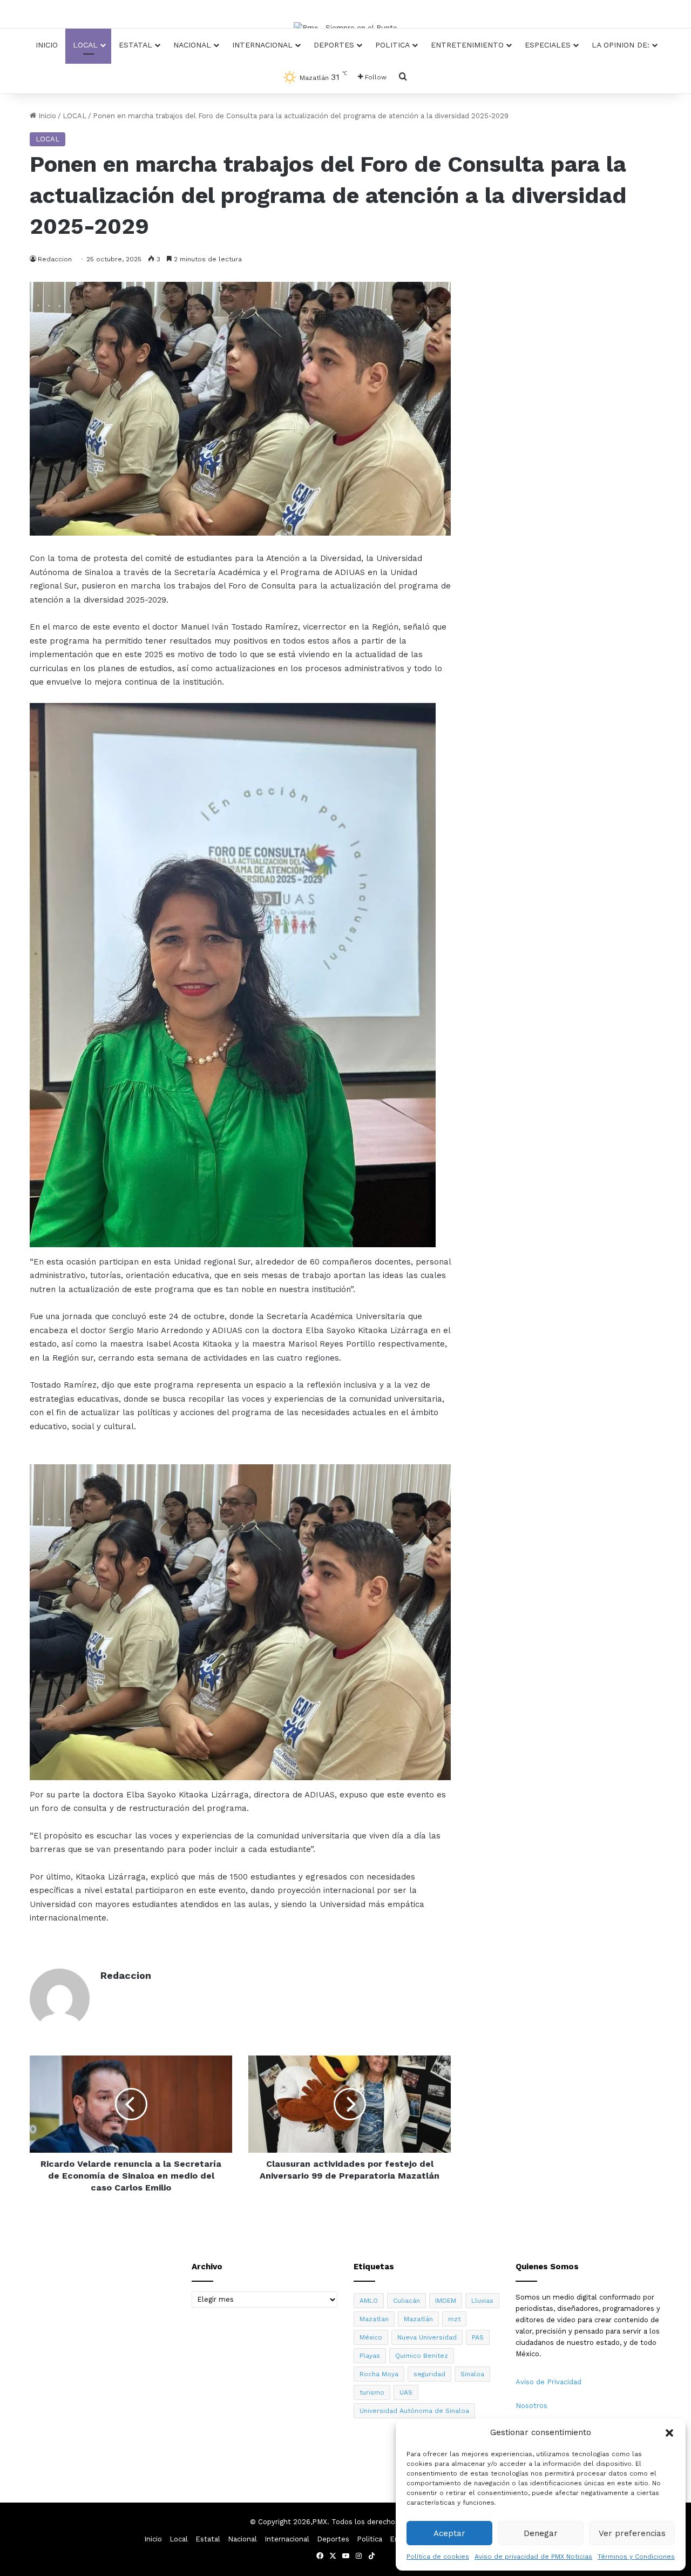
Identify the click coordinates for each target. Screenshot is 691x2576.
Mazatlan (374, 2319)
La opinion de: (621, 45)
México (371, 2337)
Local (85, 45)
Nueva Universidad (427, 2337)
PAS (478, 2337)
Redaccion (126, 1975)
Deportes (334, 45)
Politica (392, 45)
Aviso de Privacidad (548, 2382)
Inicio (47, 45)
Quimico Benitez (422, 2356)
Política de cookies (438, 2557)
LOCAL (74, 116)
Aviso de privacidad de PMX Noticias (533, 2557)
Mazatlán (418, 2319)
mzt (454, 2319)
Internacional (262, 45)
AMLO (369, 2301)
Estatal (136, 45)
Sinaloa (472, 2374)
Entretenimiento (467, 45)
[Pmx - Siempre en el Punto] (345, 28)
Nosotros (531, 2406)
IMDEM (446, 2301)
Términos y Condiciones (636, 2557)
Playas (370, 2356)
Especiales (548, 45)
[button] (669, 2433)
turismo (372, 2392)
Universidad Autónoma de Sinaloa (414, 2411)
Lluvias (482, 2301)
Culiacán (407, 2301)
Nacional (192, 45)
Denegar (541, 2533)
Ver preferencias (632, 2533)
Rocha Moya (379, 2374)
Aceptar (449, 2533)
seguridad (429, 2374)
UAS (406, 2392)
